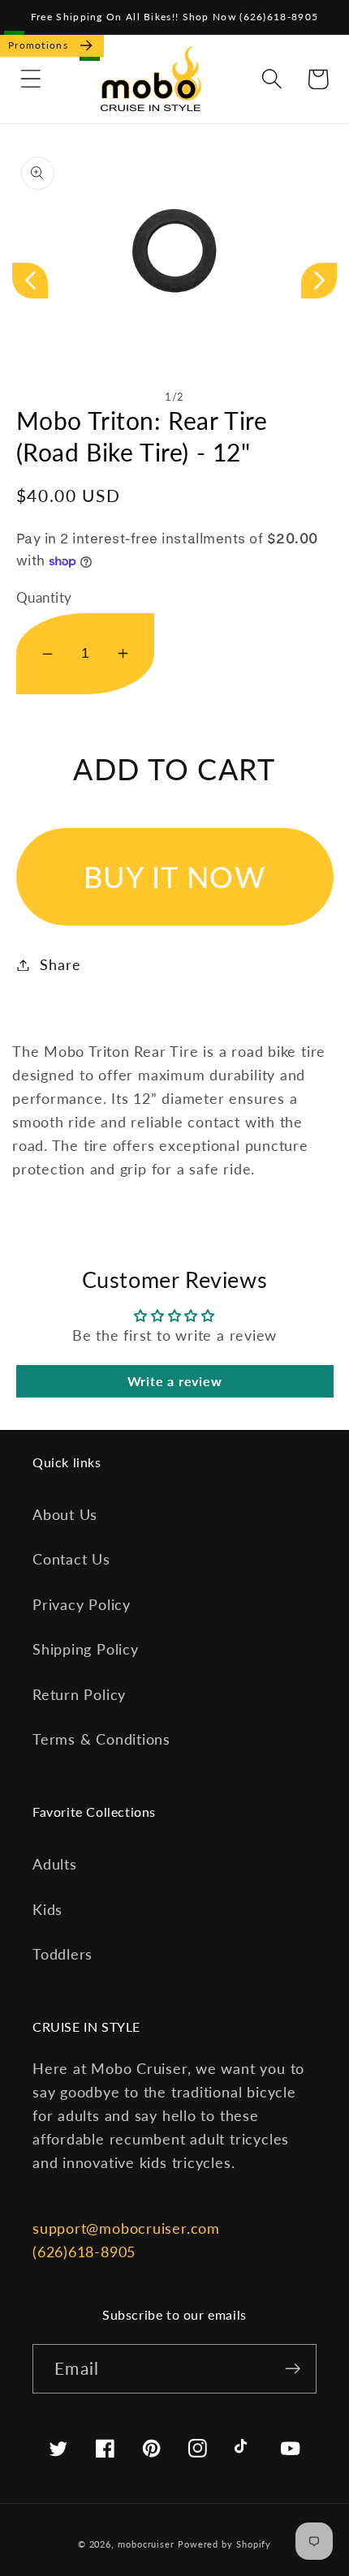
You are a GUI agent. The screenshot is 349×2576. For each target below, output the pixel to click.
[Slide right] (319, 281)
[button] (30, 79)
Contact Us (71, 1559)
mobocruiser (146, 2544)
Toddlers (62, 1954)
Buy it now (174, 877)
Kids (47, 1909)
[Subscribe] (293, 2369)
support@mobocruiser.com (126, 2228)
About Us (65, 1514)
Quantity (44, 597)
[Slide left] (30, 281)
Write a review (175, 1381)
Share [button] (60, 964)
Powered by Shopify (224, 2544)
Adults (55, 1864)
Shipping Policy (86, 1649)
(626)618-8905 (84, 2252)
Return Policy (79, 1694)
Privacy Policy (82, 1604)
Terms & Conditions (101, 1739)
